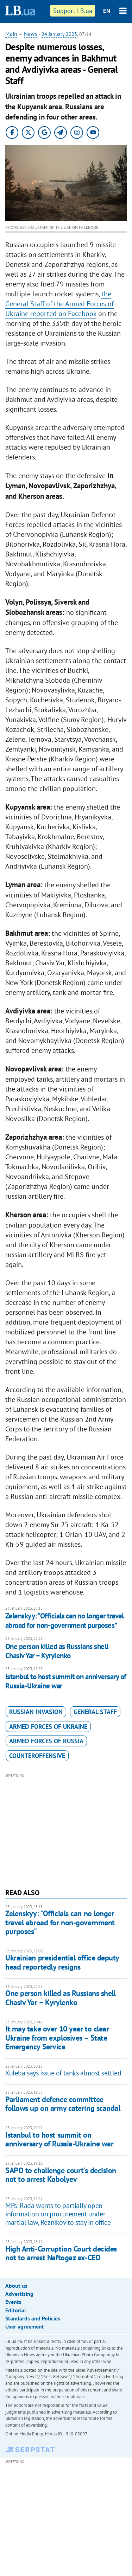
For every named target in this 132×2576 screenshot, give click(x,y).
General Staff (95, 1712)
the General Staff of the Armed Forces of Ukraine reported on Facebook (59, 304)
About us (16, 2286)
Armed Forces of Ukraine (48, 1727)
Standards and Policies (33, 2318)
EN (107, 11)
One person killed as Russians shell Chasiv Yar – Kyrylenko (57, 1651)
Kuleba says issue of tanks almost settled (63, 2073)
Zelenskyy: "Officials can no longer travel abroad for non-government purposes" (65, 1620)
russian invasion (36, 1712)
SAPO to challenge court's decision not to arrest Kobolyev (61, 2175)
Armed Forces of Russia (46, 1741)
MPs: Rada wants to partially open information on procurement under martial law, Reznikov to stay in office (58, 2214)
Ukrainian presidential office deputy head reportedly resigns (62, 1962)
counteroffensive (37, 1756)
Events (13, 2302)
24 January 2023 (59, 34)
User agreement (25, 2326)
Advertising (19, 2294)
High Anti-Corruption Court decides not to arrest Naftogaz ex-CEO (61, 2253)
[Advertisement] (66, 1830)
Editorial (16, 2310)
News (31, 34)
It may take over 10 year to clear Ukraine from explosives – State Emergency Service (57, 2038)
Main (11, 34)
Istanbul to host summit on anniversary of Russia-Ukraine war (66, 1681)
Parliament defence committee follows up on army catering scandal (63, 2104)
